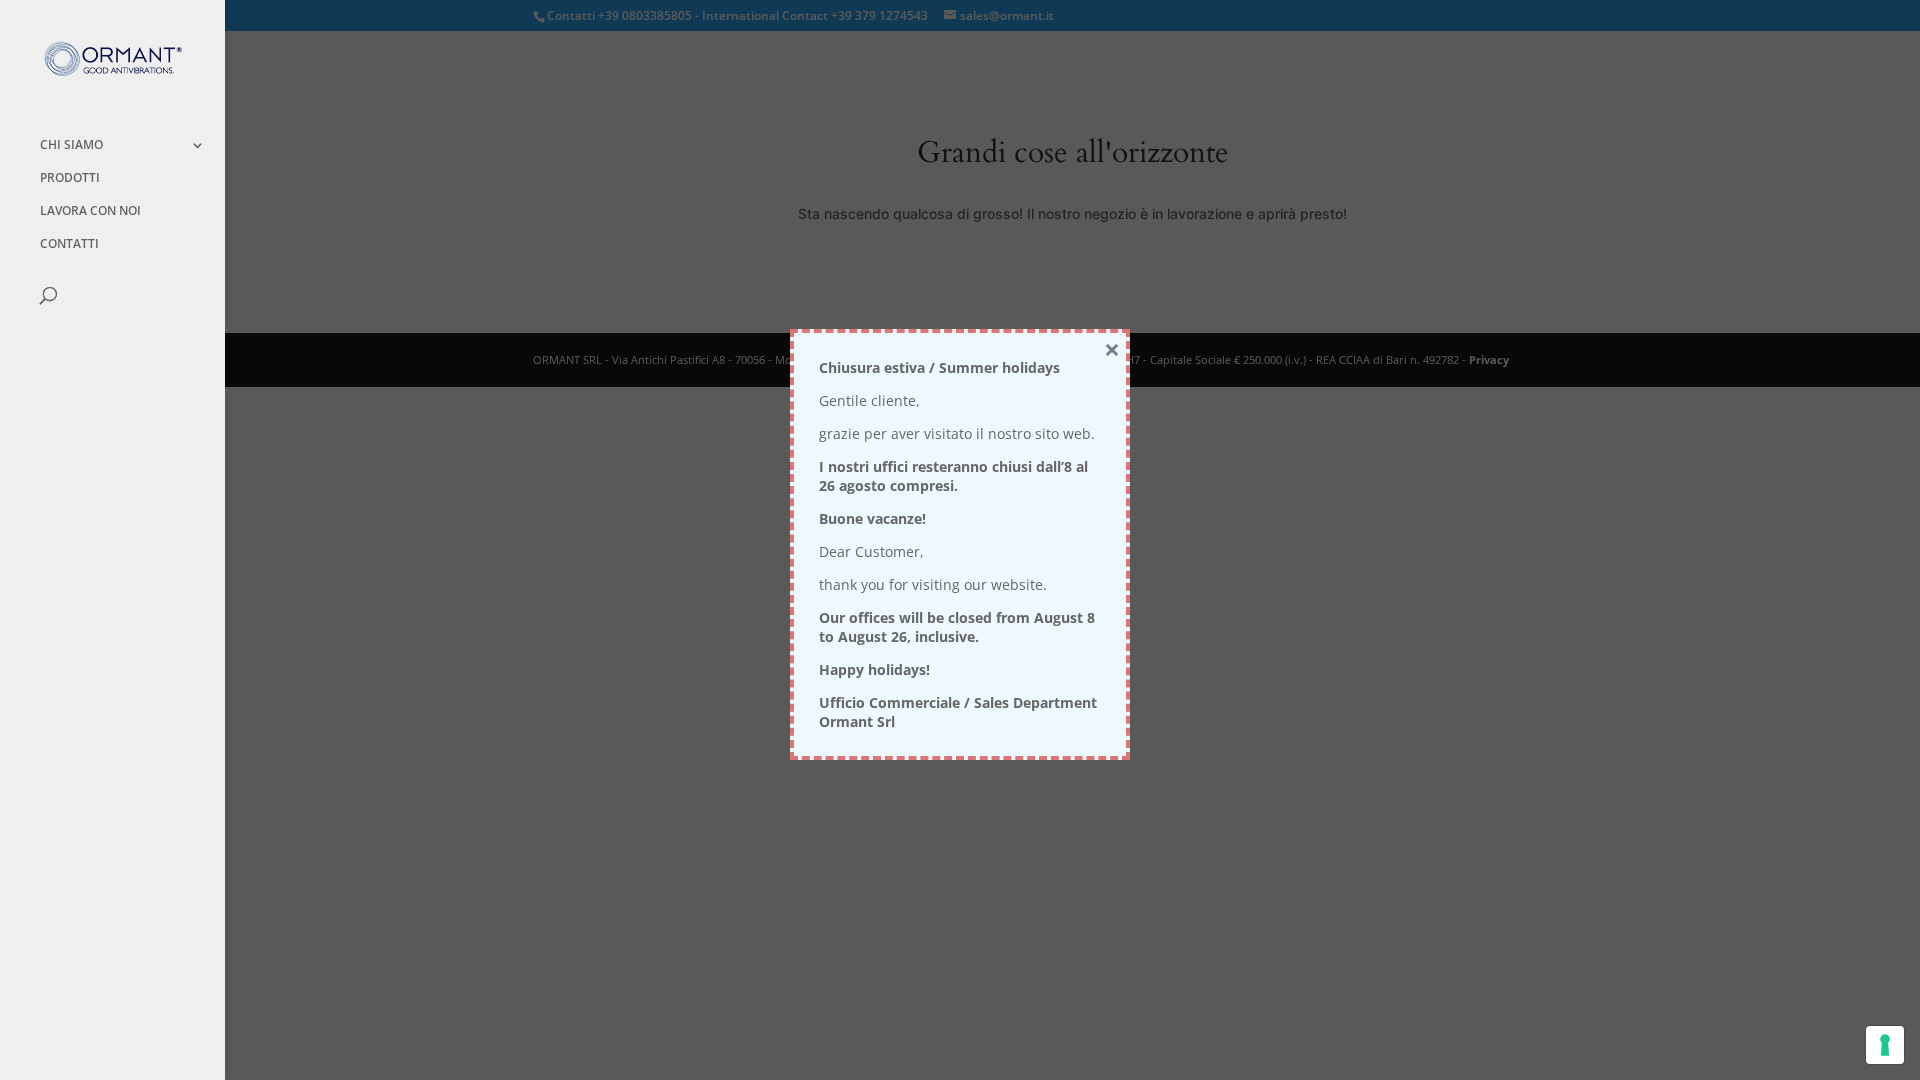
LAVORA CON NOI (90, 211)
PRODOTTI (70, 178)
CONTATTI (69, 244)
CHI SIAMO (71, 145)
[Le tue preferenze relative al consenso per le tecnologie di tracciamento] (1885, 1045)
